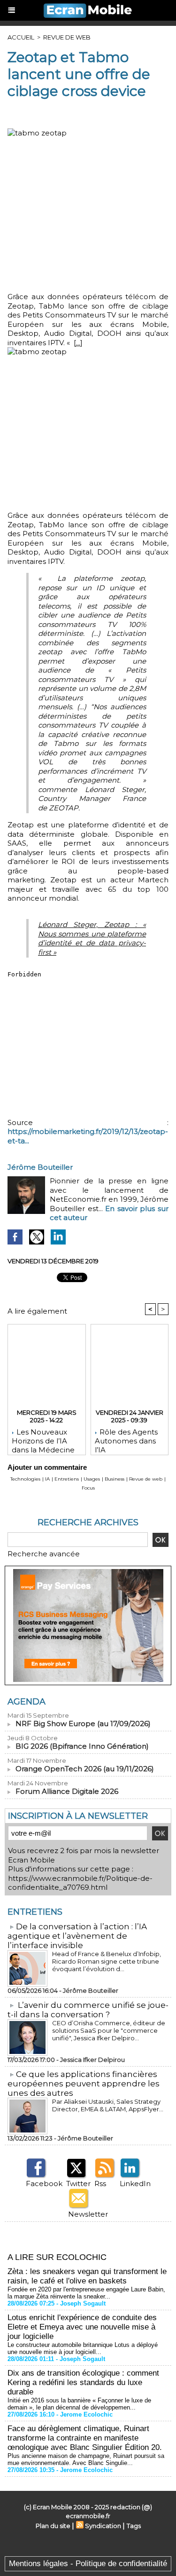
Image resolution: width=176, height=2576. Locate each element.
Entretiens (67, 1479)
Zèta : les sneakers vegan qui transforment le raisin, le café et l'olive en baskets (87, 2276)
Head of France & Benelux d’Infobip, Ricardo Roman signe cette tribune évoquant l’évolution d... (107, 1961)
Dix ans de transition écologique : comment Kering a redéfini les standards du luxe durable (83, 2382)
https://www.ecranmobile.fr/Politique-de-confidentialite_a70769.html (80, 1883)
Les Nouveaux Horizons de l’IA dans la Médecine (43, 1439)
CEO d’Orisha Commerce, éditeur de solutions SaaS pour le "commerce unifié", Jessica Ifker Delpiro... (109, 2030)
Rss (100, 2184)
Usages (92, 1479)
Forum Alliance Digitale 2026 (67, 1791)
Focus (88, 1488)
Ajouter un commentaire (47, 1467)
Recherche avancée (44, 1554)
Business (115, 1479)
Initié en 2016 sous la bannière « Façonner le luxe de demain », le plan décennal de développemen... (79, 2404)
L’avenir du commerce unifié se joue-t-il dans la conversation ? (88, 2010)
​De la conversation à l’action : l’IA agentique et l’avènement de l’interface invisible (77, 1936)
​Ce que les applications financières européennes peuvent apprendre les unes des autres (84, 2084)
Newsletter (88, 2214)
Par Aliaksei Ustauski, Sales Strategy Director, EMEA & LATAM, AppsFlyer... (108, 2105)
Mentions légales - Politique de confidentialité (88, 2564)
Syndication (103, 2526)
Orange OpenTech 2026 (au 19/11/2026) (85, 1769)
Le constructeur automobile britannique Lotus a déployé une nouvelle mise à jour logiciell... (83, 2348)
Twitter (78, 2184)
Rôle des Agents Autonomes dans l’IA (126, 1439)
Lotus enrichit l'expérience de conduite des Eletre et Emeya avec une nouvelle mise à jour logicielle (82, 2327)
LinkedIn (135, 2184)
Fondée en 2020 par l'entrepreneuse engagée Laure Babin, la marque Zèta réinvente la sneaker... (86, 2293)
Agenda (27, 1702)
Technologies (25, 1479)
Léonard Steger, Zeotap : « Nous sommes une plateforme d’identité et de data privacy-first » (92, 938)
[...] (78, 343)
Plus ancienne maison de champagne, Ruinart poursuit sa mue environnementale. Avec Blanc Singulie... (86, 2459)
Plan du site (53, 2526)
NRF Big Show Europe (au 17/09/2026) (83, 1724)
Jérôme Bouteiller (40, 1167)
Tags (134, 2526)
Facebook (44, 2184)
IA (47, 1479)
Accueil (21, 37)
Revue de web (67, 37)
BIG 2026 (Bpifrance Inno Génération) (82, 1746)
